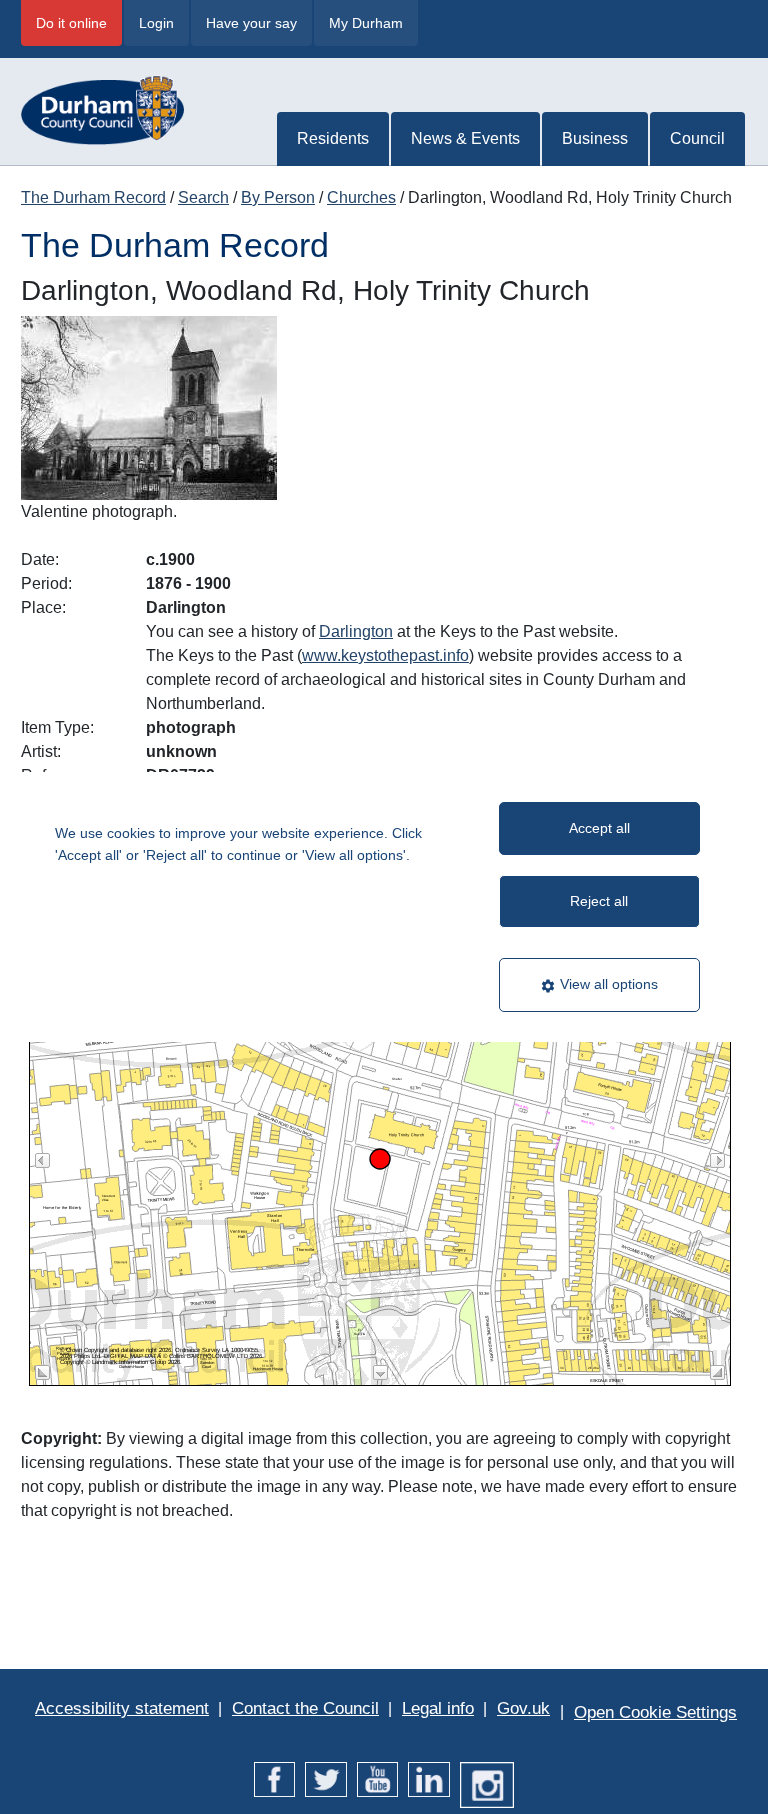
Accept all (599, 828)
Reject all (599, 901)
